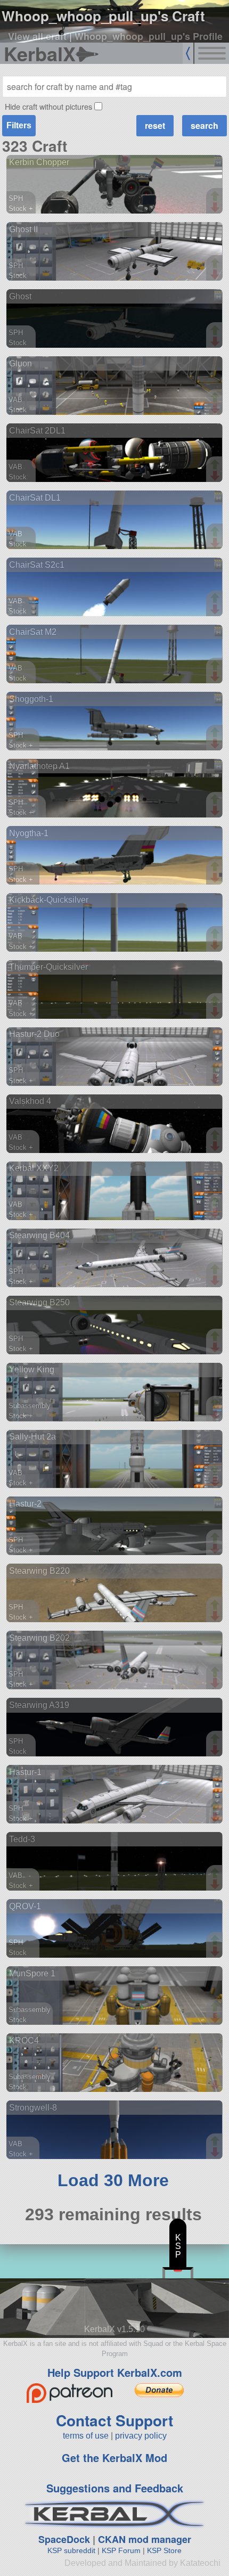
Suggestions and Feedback (115, 2488)
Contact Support (114, 2420)
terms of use (86, 2436)
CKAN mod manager (145, 2539)
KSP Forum (121, 2550)
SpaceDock (64, 2539)
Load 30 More (113, 2180)
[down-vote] (216, 208)
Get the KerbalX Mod (114, 2458)
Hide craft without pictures (48, 106)
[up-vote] (216, 197)
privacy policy (141, 2436)
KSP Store (164, 2550)
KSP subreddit (71, 2550)
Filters (19, 125)
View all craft (37, 36)
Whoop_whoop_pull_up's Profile (149, 36)
